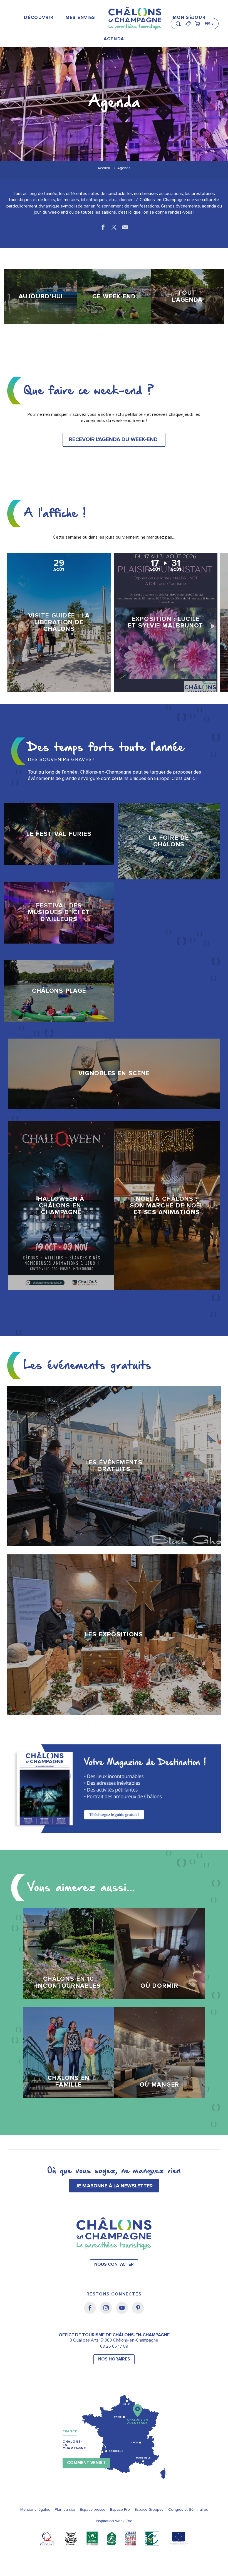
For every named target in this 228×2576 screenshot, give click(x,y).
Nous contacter (114, 2264)
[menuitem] (39, 18)
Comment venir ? (86, 2463)
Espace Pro (120, 2509)
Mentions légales (35, 2509)
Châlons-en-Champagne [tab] (74, 2445)
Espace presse (93, 2509)
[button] (180, 21)
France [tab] (70, 2431)
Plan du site (65, 2509)
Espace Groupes (149, 2509)
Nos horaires (114, 2359)
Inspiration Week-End (114, 2521)
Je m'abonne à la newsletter (114, 2186)
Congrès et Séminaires (188, 2509)
